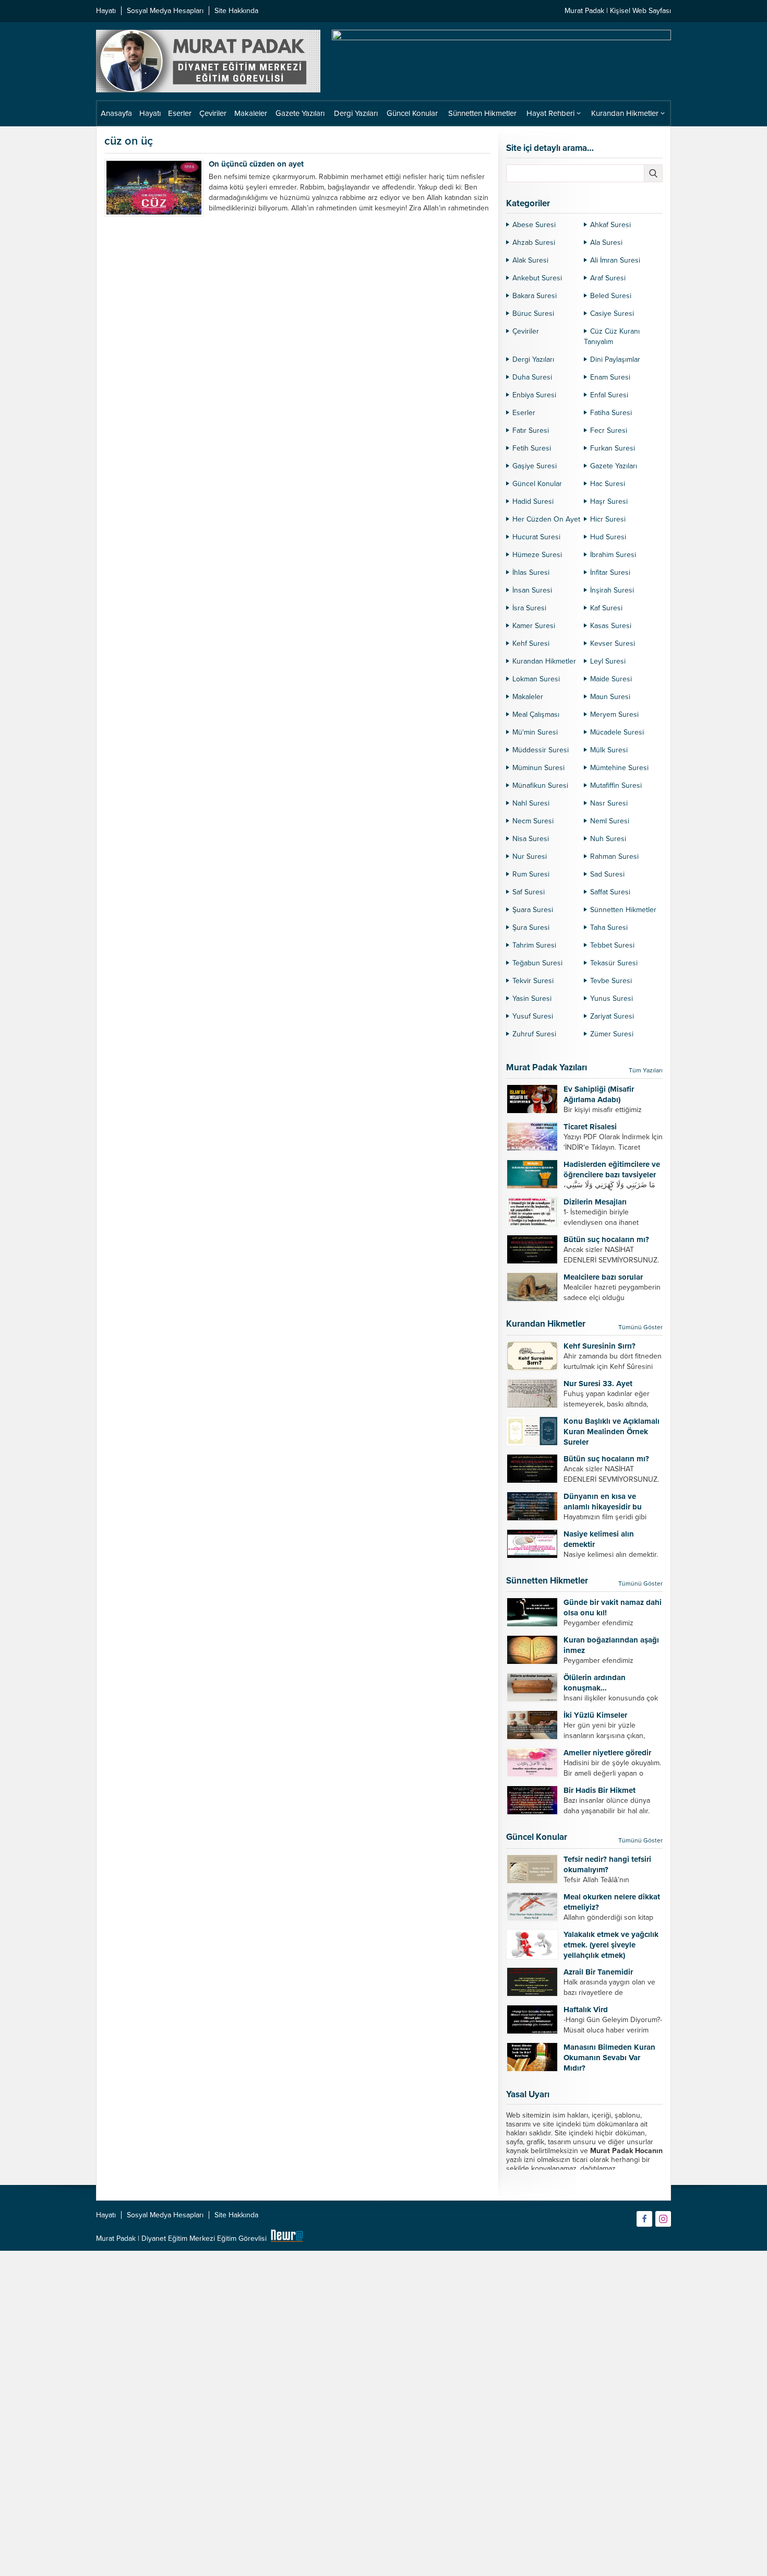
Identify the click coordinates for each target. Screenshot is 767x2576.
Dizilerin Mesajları (595, 1202)
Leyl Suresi (608, 661)
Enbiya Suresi (534, 395)
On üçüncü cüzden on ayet (256, 164)
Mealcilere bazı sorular (603, 1277)
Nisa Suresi (531, 839)
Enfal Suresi (609, 395)
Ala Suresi (606, 243)
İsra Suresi (529, 608)
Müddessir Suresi (541, 750)
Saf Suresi (529, 892)
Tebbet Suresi (612, 945)
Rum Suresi (531, 874)
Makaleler (528, 697)
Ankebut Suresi (537, 278)
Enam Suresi (610, 377)
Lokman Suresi (536, 679)
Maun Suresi (610, 697)
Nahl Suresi (531, 803)
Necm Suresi (533, 821)
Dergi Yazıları (533, 359)
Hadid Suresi (533, 501)
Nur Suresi (530, 856)
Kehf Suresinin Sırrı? (600, 1346)
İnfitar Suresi (610, 572)
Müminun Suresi (538, 768)
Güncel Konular (537, 484)
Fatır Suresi (531, 430)
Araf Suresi (608, 278)
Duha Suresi (532, 377)
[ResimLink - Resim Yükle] (287, 2238)
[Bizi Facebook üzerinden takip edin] (644, 2219)
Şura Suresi (531, 927)
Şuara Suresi (533, 910)
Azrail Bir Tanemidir (598, 1972)
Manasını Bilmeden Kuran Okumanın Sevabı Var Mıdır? (609, 2058)
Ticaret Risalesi (590, 1127)
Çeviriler (526, 331)
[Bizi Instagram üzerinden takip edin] (663, 2219)
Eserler (524, 413)
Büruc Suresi (533, 314)
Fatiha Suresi (611, 413)
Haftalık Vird (586, 2010)
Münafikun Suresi (540, 785)
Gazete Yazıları (614, 466)
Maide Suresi (611, 679)
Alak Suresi (530, 260)
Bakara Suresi (535, 296)
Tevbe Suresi (611, 981)
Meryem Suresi (614, 714)
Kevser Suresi (613, 643)
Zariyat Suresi (612, 1016)
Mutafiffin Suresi (616, 785)
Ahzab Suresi (534, 243)
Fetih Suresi (532, 448)
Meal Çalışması (536, 714)
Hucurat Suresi (536, 537)
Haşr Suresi (609, 501)
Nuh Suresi (608, 839)
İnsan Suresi (532, 590)
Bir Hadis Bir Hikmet (600, 1790)
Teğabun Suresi (537, 963)
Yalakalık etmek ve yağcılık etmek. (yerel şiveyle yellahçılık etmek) (611, 1945)
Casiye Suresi (612, 314)
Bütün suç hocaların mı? (606, 1239)
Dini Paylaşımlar (615, 359)
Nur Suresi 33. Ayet (598, 1384)
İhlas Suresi (531, 572)
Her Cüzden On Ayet (546, 519)
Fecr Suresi (609, 430)
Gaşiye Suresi (535, 466)
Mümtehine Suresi (619, 768)
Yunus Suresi (612, 999)
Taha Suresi (609, 927)
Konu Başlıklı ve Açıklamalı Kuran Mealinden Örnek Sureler (612, 1432)
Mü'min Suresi (535, 732)
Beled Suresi (611, 296)
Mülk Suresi (609, 750)
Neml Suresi (610, 821)
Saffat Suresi (610, 892)
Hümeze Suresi (537, 555)
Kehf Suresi (531, 643)
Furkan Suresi (613, 448)
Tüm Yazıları (646, 1070)
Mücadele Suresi (617, 732)
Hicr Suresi (608, 519)
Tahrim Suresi (534, 945)
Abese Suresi (534, 225)
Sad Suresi (607, 874)
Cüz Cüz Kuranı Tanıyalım (612, 336)
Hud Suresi (608, 537)
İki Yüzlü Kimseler (595, 1715)
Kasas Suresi (611, 626)
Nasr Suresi (609, 803)
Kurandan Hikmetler (544, 661)
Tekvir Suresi (533, 981)
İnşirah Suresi (612, 590)
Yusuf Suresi (533, 1016)
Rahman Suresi (614, 856)
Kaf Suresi (606, 608)
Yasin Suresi (532, 999)
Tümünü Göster (640, 1327)
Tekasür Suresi (614, 963)
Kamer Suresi (534, 626)
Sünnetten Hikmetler (623, 910)
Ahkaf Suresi (610, 225)
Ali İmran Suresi (615, 260)
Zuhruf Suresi (534, 1034)
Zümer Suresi (612, 1034)
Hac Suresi (608, 484)
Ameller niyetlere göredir (607, 1753)
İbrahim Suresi (613, 555)
